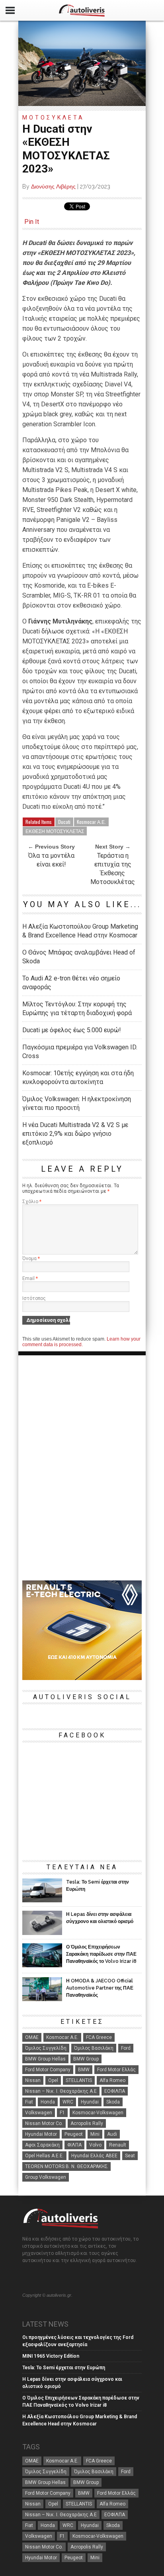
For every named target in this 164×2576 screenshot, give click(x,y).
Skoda (113, 2102)
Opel (53, 2080)
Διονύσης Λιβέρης (53, 186)
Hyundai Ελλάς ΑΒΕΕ (94, 2156)
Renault (118, 2145)
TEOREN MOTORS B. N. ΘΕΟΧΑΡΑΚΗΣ (66, 2166)
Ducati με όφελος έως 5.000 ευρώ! (72, 1030)
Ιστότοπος (34, 1298)
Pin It (32, 222)
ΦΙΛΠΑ (74, 2145)
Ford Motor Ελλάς (116, 2070)
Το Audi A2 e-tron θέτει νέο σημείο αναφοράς (71, 983)
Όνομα (31, 1259)
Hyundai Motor (41, 2134)
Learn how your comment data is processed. (81, 1342)
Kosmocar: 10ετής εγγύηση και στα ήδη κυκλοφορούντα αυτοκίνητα (78, 1077)
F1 (62, 2113)
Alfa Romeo (112, 2080)
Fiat (29, 2102)
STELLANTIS (79, 2080)
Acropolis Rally (87, 2123)
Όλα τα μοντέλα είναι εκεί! (51, 860)
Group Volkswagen (46, 2177)
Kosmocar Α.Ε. (91, 822)
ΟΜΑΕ (32, 2037)
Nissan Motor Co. (44, 2123)
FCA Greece (99, 2037)
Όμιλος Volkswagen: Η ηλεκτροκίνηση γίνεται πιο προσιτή (77, 1103)
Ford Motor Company (48, 2070)
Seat (130, 2156)
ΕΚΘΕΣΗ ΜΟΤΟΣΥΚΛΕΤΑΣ (55, 831)
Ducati (64, 822)
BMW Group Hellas (45, 2059)
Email (30, 1278)
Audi (112, 2134)
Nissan (33, 2080)
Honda (48, 2102)
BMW (84, 2070)
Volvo (95, 2145)
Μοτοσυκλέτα (53, 118)
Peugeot (74, 2134)
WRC (68, 2102)
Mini (95, 2134)
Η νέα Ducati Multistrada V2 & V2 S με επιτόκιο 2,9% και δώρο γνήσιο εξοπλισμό (75, 1134)
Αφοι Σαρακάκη (42, 2145)
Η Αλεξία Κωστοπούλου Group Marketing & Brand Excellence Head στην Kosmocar (80, 931)
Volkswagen (39, 2113)
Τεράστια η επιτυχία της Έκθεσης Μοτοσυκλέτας (113, 869)
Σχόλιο (32, 1202)
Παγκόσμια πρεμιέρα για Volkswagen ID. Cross (80, 1052)
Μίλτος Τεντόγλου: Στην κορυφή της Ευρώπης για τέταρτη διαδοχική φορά (77, 1009)
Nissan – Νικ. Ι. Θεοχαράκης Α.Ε (61, 2091)
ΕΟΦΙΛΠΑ (115, 2091)
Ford (126, 2048)
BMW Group (86, 2059)
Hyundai (90, 2102)
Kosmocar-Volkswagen (98, 2113)
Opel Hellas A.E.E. (44, 2156)
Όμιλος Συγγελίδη (46, 2048)
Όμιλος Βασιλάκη (94, 2048)
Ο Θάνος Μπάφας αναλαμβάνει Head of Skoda (79, 957)
